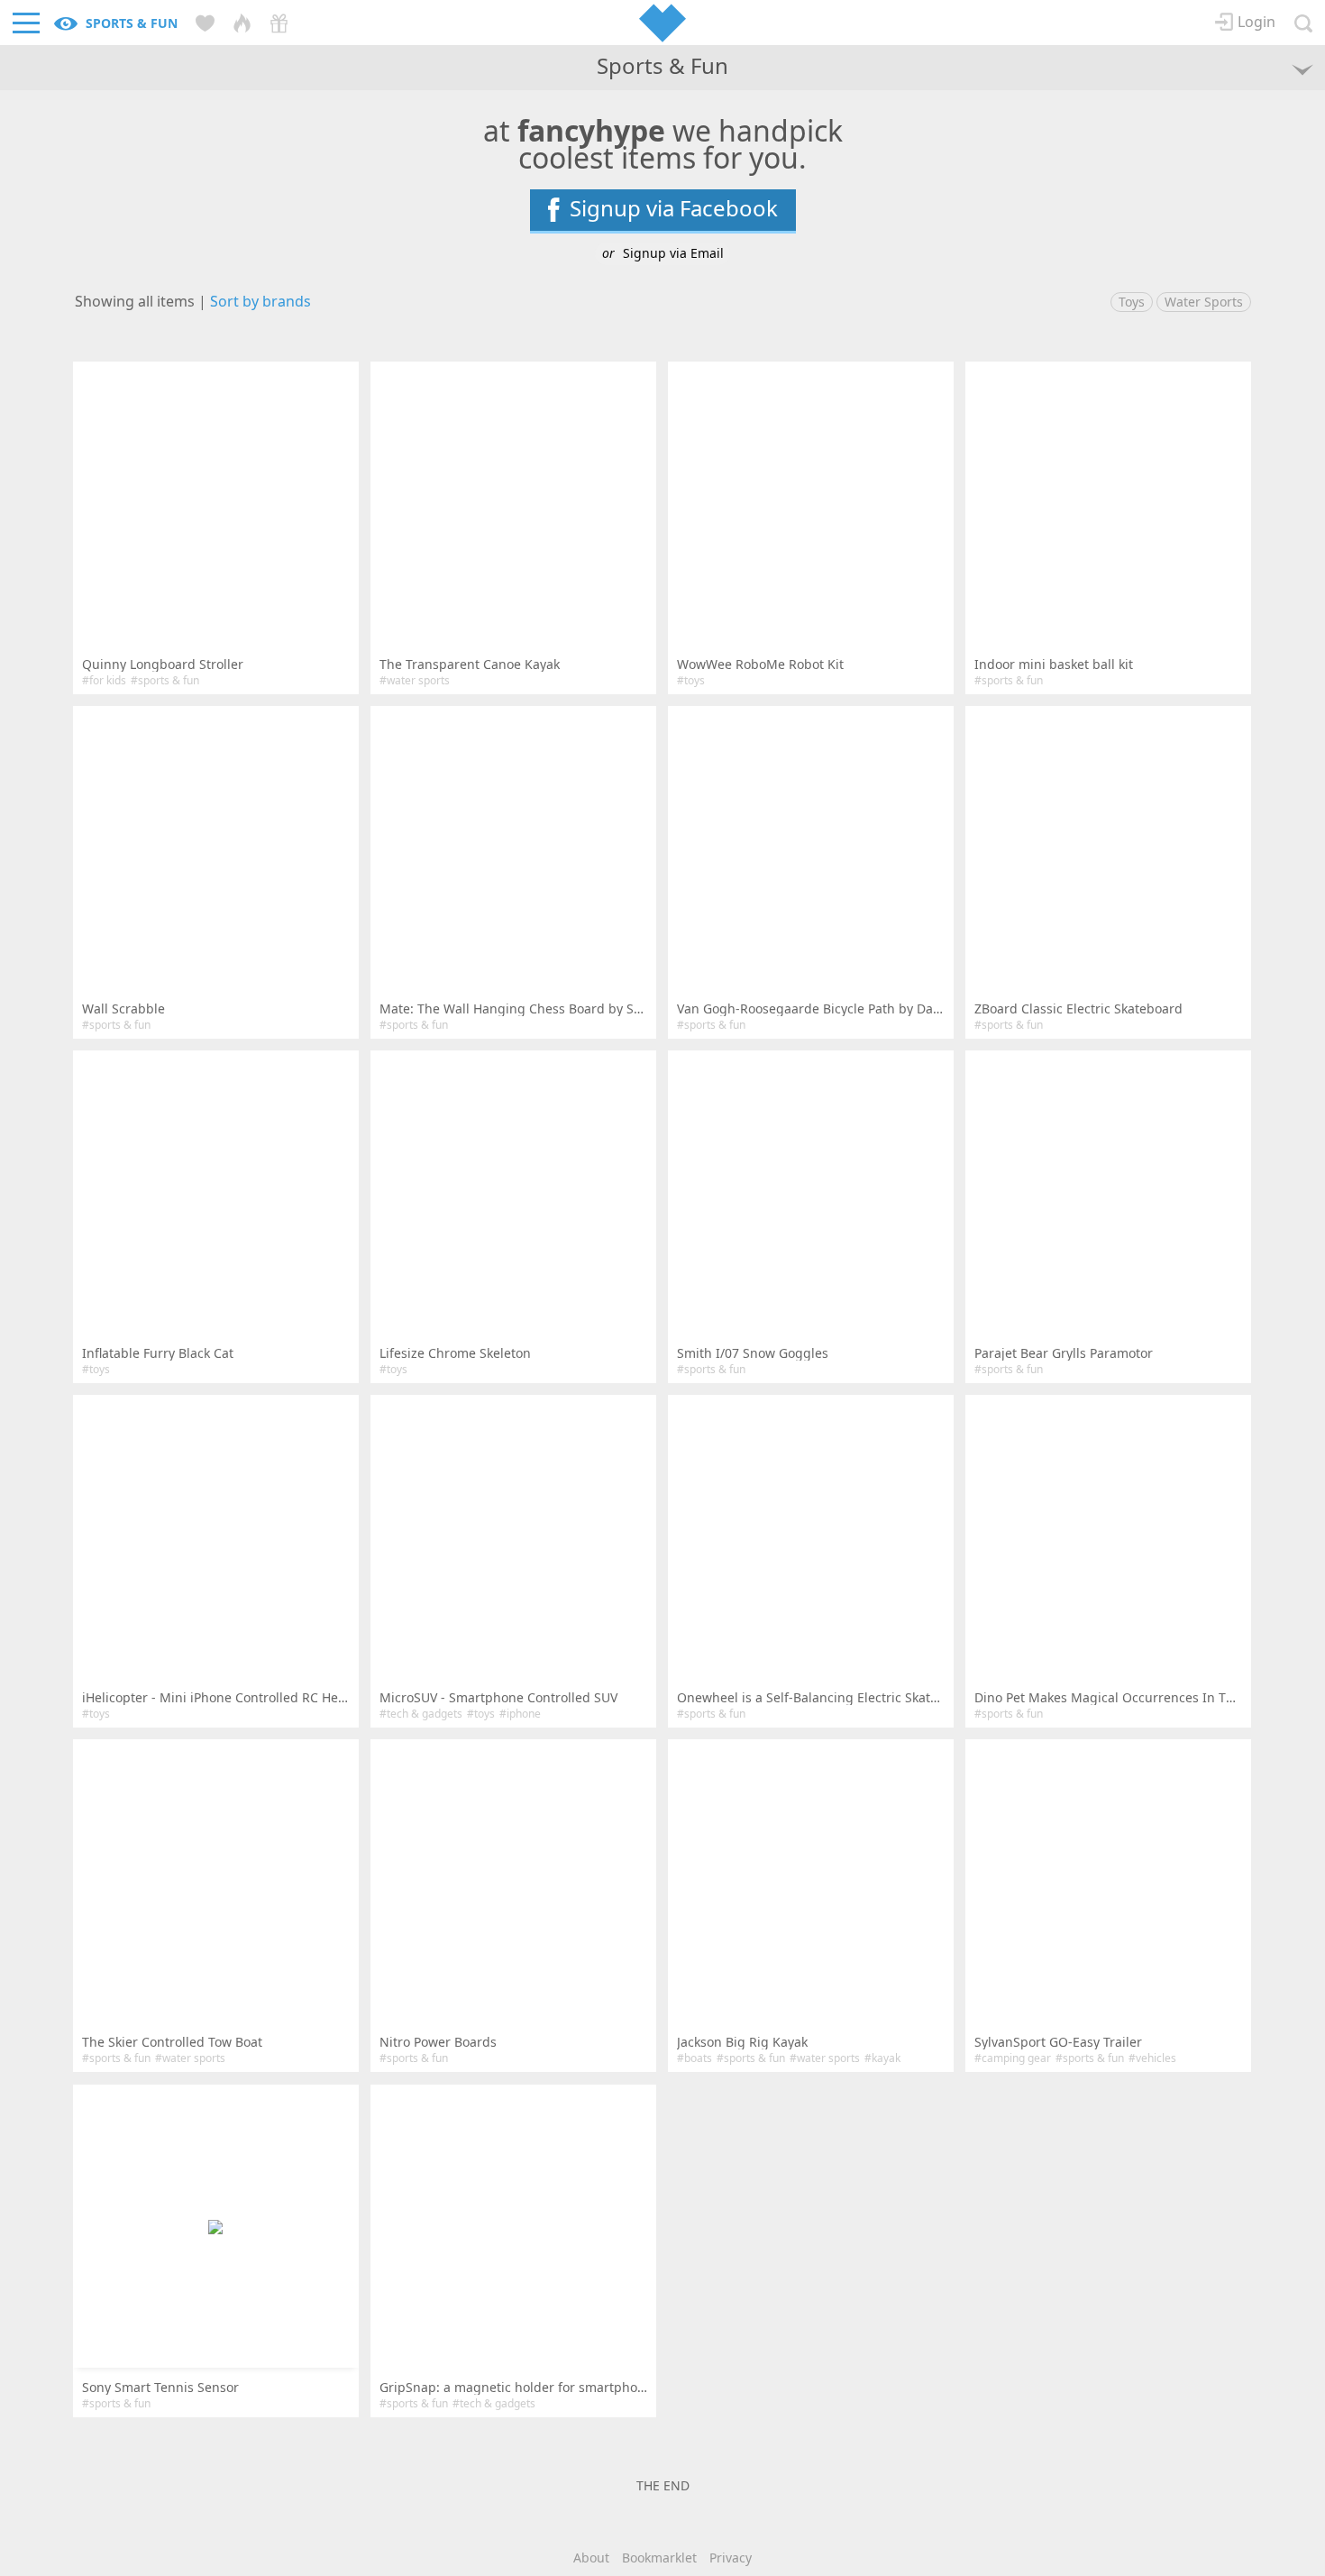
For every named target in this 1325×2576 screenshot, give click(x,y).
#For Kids (104, 680)
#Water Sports (415, 680)
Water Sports (1204, 302)
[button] (216, 2226)
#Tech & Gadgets (421, 1714)
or (663, 253)
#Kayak (882, 2058)
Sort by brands (260, 301)
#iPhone (520, 1714)
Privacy (731, 2558)
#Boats (694, 2058)
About (591, 2558)
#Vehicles (1152, 2058)
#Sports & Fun (165, 680)
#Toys (691, 680)
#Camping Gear (1013, 2058)
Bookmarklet (659, 2558)
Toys (1132, 302)
